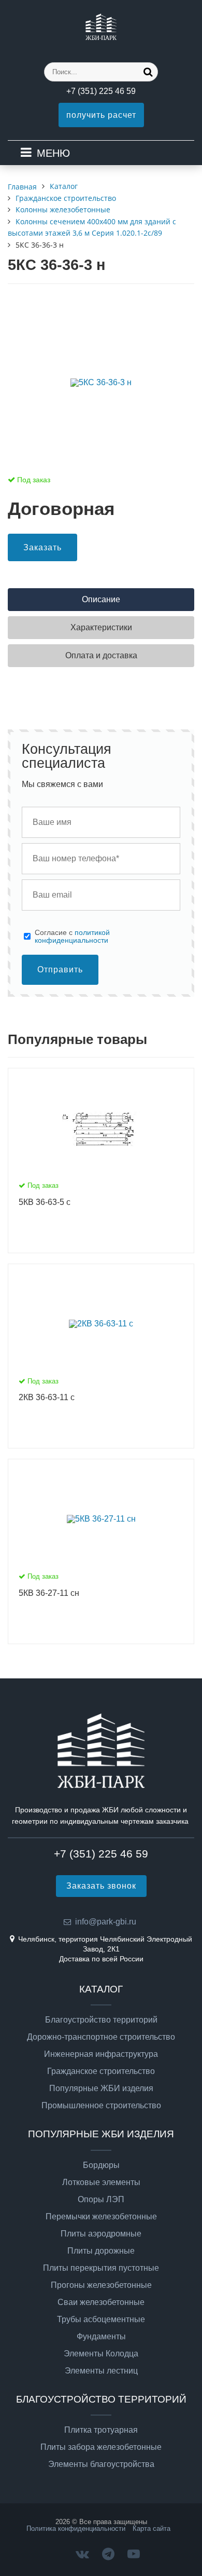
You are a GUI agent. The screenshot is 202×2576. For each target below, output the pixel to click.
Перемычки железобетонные (101, 2217)
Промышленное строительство (101, 2106)
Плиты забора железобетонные (101, 2447)
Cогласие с (72, 936)
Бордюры (101, 2165)
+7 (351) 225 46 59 (101, 91)
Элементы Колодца (101, 2354)
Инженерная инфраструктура (101, 2054)
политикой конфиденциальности (72, 936)
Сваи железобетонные (101, 2302)
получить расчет (101, 115)
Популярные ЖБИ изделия (101, 2089)
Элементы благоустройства (101, 2464)
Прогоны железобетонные (101, 2285)
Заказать (42, 547)
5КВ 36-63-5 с (45, 1202)
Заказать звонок (101, 1886)
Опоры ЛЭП (101, 2200)
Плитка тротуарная (101, 2430)
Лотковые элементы (101, 2182)
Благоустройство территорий (101, 2020)
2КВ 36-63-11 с (47, 1397)
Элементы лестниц (101, 2371)
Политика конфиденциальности (76, 2528)
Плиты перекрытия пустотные (101, 2268)
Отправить (60, 970)
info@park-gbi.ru (106, 1922)
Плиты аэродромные (101, 2234)
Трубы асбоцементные (101, 2320)
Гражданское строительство (101, 2071)
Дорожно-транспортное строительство (101, 2037)
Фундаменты (101, 2337)
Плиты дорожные (101, 2251)
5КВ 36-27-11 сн (49, 1593)
